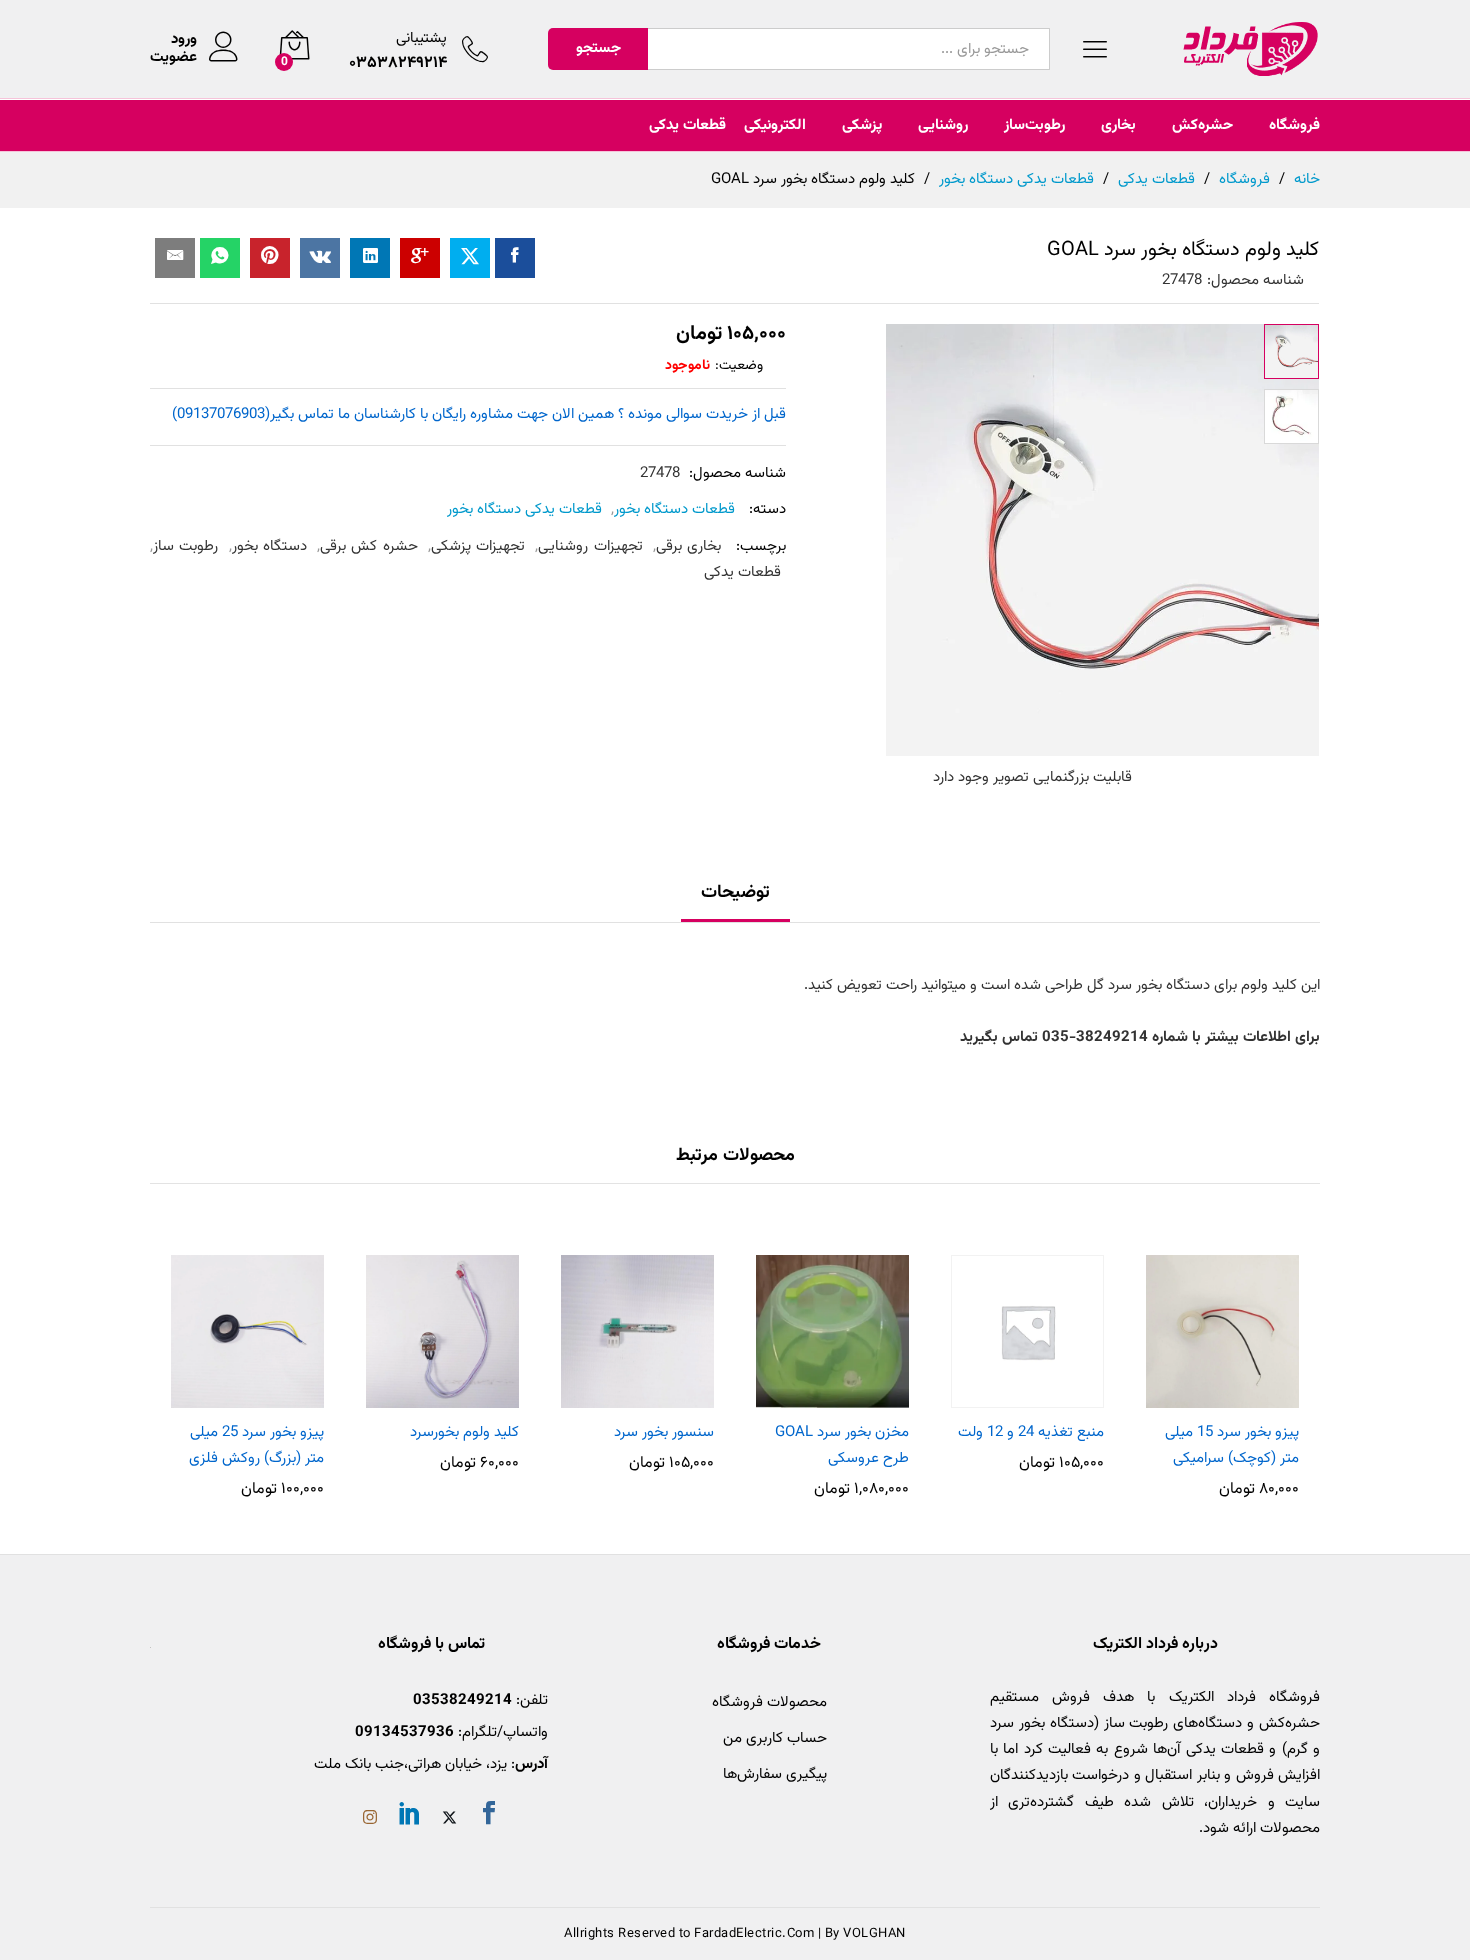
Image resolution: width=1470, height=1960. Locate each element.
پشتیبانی (421, 38)
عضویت (173, 58)
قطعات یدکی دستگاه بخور (524, 509)
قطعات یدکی (687, 125)
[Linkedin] (410, 1817)
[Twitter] (449, 1820)
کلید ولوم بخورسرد (464, 1432)
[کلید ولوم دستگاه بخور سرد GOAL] (515, 258)
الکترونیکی (775, 125)
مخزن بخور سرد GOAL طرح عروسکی (842, 1445)
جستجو (598, 48)
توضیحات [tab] (735, 893)
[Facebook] (489, 1817)
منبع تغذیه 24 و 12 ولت (1031, 1432)
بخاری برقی (688, 546)
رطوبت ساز (185, 546)
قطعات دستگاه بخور (674, 509)
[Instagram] (370, 1820)
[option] (1222, 1367)
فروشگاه (1294, 125)
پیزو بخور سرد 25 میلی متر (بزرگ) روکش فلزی (256, 1445)
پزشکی (862, 125)
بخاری (1118, 125)
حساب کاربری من (775, 1738)
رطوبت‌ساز (1034, 125)
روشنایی (943, 125)
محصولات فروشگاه (769, 1702)
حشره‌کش (1202, 125)
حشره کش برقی (369, 546)
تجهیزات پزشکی (478, 546)
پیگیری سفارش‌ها (775, 1774)
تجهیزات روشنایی (590, 546)
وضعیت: (739, 366)
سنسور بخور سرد (664, 1432)
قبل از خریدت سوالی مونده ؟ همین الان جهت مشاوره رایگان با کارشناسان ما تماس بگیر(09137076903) (479, 414)
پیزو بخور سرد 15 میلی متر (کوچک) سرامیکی (1232, 1445)
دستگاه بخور (269, 546)
